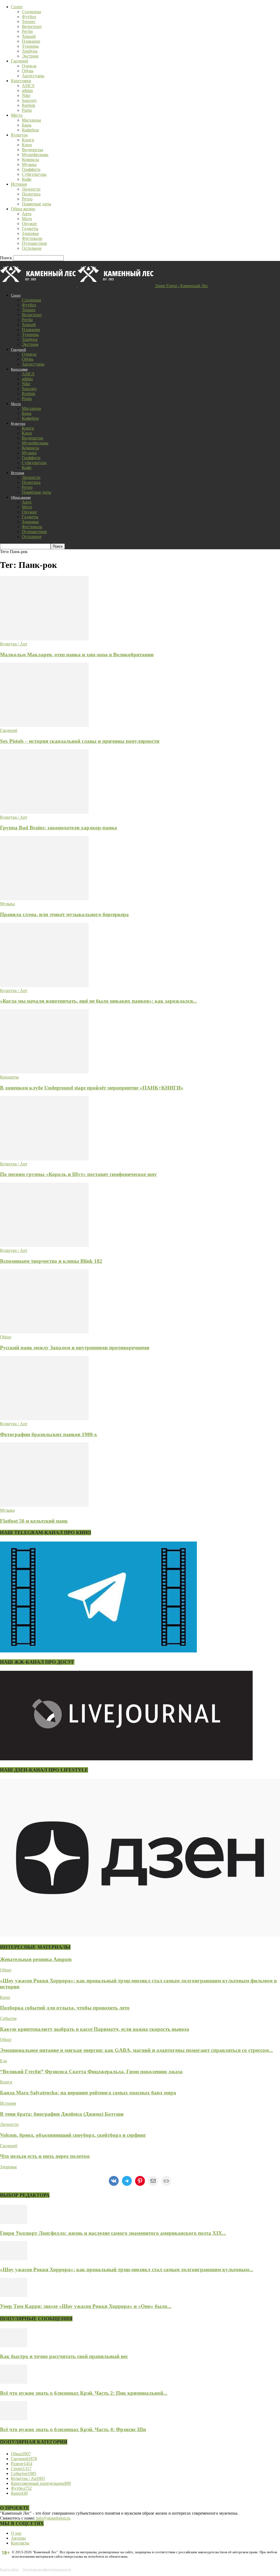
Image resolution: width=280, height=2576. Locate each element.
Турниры (30, 46)
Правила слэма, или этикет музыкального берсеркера (64, 914)
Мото (27, 219)
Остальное (32, 248)
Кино (27, 145)
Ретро (27, 199)
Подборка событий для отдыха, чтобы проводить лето (65, 2008)
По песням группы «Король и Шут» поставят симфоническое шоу (78, 1174)
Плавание (31, 41)
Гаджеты (30, 228)
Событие (8, 2018)
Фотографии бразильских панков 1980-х (49, 1434)
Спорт (17, 7)
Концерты (9, 1077)
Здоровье (30, 233)
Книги (28, 140)
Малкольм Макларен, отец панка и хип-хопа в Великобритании (77, 655)
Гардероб (20, 61)
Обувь (28, 71)
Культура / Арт (14, 644)
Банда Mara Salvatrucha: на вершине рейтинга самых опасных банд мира (88, 2093)
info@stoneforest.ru (53, 2518)
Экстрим (30, 56)
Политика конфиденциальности (47, 2569)
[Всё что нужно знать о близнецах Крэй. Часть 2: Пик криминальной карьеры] (14, 2382)
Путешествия (34, 243)
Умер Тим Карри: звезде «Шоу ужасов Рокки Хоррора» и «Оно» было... (86, 2306)
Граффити (31, 169)
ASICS (28, 86)
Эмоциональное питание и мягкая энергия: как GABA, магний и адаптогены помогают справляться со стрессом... (136, 2050)
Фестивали (32, 238)
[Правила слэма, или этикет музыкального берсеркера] (44, 899)
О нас (16, 2533)
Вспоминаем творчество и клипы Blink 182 (51, 1261)
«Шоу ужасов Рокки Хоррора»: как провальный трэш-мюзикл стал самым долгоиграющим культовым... (127, 2269)
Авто (27, 214)
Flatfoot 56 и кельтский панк (34, 1521)
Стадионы (31, 12)
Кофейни (30, 130)
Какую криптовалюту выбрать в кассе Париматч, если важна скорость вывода (95, 2029)
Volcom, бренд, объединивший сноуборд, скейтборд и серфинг (73, 2135)
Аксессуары (33, 76)
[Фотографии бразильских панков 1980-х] (44, 1419)
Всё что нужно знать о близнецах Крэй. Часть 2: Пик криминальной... (84, 2393)
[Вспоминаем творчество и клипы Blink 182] (44, 1245)
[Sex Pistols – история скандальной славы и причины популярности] (44, 725)
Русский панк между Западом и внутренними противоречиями (75, 1348)
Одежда (29, 66)
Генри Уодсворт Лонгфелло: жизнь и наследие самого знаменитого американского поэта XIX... (113, 2233)
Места (17, 115)
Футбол (29, 17)
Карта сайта (9, 2569)
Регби (27, 31)
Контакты (20, 2543)
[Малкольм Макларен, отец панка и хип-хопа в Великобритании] (44, 639)
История (19, 184)
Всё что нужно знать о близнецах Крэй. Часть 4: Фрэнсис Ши (73, 2429)
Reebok (29, 105)
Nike (26, 95)
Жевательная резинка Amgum (36, 1959)
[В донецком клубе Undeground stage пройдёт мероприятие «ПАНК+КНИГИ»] (44, 1072)
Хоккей (29, 36)
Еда (3, 2061)
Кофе (27, 179)
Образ (6, 1337)
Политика (31, 194)
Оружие (29, 224)
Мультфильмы (35, 155)
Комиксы (30, 159)
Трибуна (30, 51)
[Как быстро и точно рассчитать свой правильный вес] (14, 2346)
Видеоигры (33, 150)
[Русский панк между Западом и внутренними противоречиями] (44, 1332)
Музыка (29, 164)
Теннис (29, 21)
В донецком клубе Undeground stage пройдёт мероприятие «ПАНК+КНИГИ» (92, 1088)
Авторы (18, 2538)
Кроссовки (21, 81)
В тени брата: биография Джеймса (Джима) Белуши (62, 2114)
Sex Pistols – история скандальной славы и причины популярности (80, 741)
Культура (19, 135)
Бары (27, 125)
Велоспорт (32, 26)
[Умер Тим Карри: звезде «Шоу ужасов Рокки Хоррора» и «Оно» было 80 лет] (14, 2295)
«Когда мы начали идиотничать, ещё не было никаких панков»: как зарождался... (98, 1001)
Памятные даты (37, 204)
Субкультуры (34, 174)
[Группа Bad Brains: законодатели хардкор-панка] (44, 812)
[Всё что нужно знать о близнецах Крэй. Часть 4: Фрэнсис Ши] (14, 2419)
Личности (31, 189)
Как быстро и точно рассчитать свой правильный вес (64, 2356)
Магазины (31, 120)
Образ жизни (23, 209)
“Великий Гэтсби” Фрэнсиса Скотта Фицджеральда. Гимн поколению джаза (91, 2072)
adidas (27, 90)
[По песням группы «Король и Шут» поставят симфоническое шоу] (44, 1159)
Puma (27, 110)
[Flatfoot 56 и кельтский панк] (44, 1505)
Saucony (29, 100)
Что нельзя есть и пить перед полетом (45, 2156)
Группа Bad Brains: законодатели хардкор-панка (59, 828)
